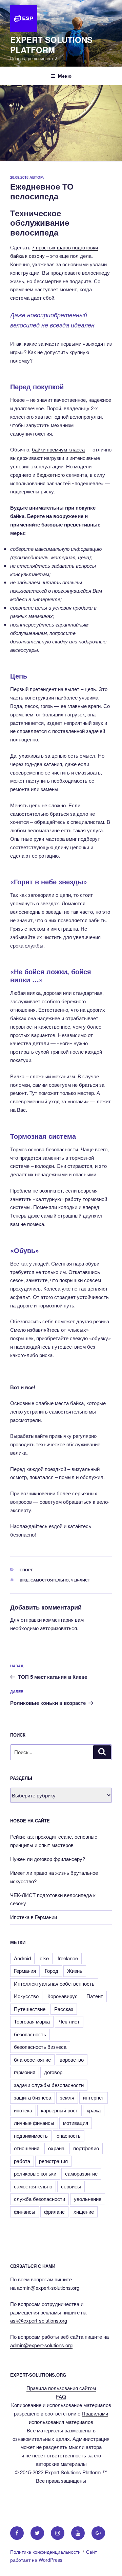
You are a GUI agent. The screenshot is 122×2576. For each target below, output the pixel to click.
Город (52, 1971)
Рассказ (64, 2009)
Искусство (26, 1996)
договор (53, 2072)
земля (67, 2097)
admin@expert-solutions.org (48, 2288)
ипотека (23, 2110)
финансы (25, 2212)
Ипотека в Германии (34, 1917)
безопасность (30, 2034)
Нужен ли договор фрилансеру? (48, 1859)
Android (22, 1958)
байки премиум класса (58, 449)
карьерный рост (59, 2110)
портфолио (86, 2148)
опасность (69, 2136)
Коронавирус (63, 1996)
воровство (72, 2059)
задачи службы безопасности (49, 2085)
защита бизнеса (33, 2097)
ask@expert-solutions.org (39, 2320)
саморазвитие (81, 2173)
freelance (68, 1958)
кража (94, 2110)
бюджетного (51, 475)
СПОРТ (26, 1570)
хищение (84, 2212)
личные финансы (34, 2123)
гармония (25, 2072)
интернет (94, 2097)
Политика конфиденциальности (45, 2552)
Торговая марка (32, 2021)
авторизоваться (58, 1628)
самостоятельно (50, 1580)
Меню (65, 76)
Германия (25, 1971)
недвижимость (31, 2136)
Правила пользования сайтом (61, 2388)
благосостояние (32, 2059)
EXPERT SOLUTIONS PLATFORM (51, 45)
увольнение (88, 2199)
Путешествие (30, 2009)
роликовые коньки (35, 2173)
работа (22, 2161)
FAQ (61, 2396)
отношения (27, 2148)
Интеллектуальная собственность (54, 1983)
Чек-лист (80, 1580)
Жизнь (75, 1971)
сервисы (71, 2186)
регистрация (53, 2161)
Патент (95, 1996)
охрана (56, 2148)
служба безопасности (39, 2199)
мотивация (76, 2123)
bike (24, 1580)
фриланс (54, 2212)
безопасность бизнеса (40, 2047)
